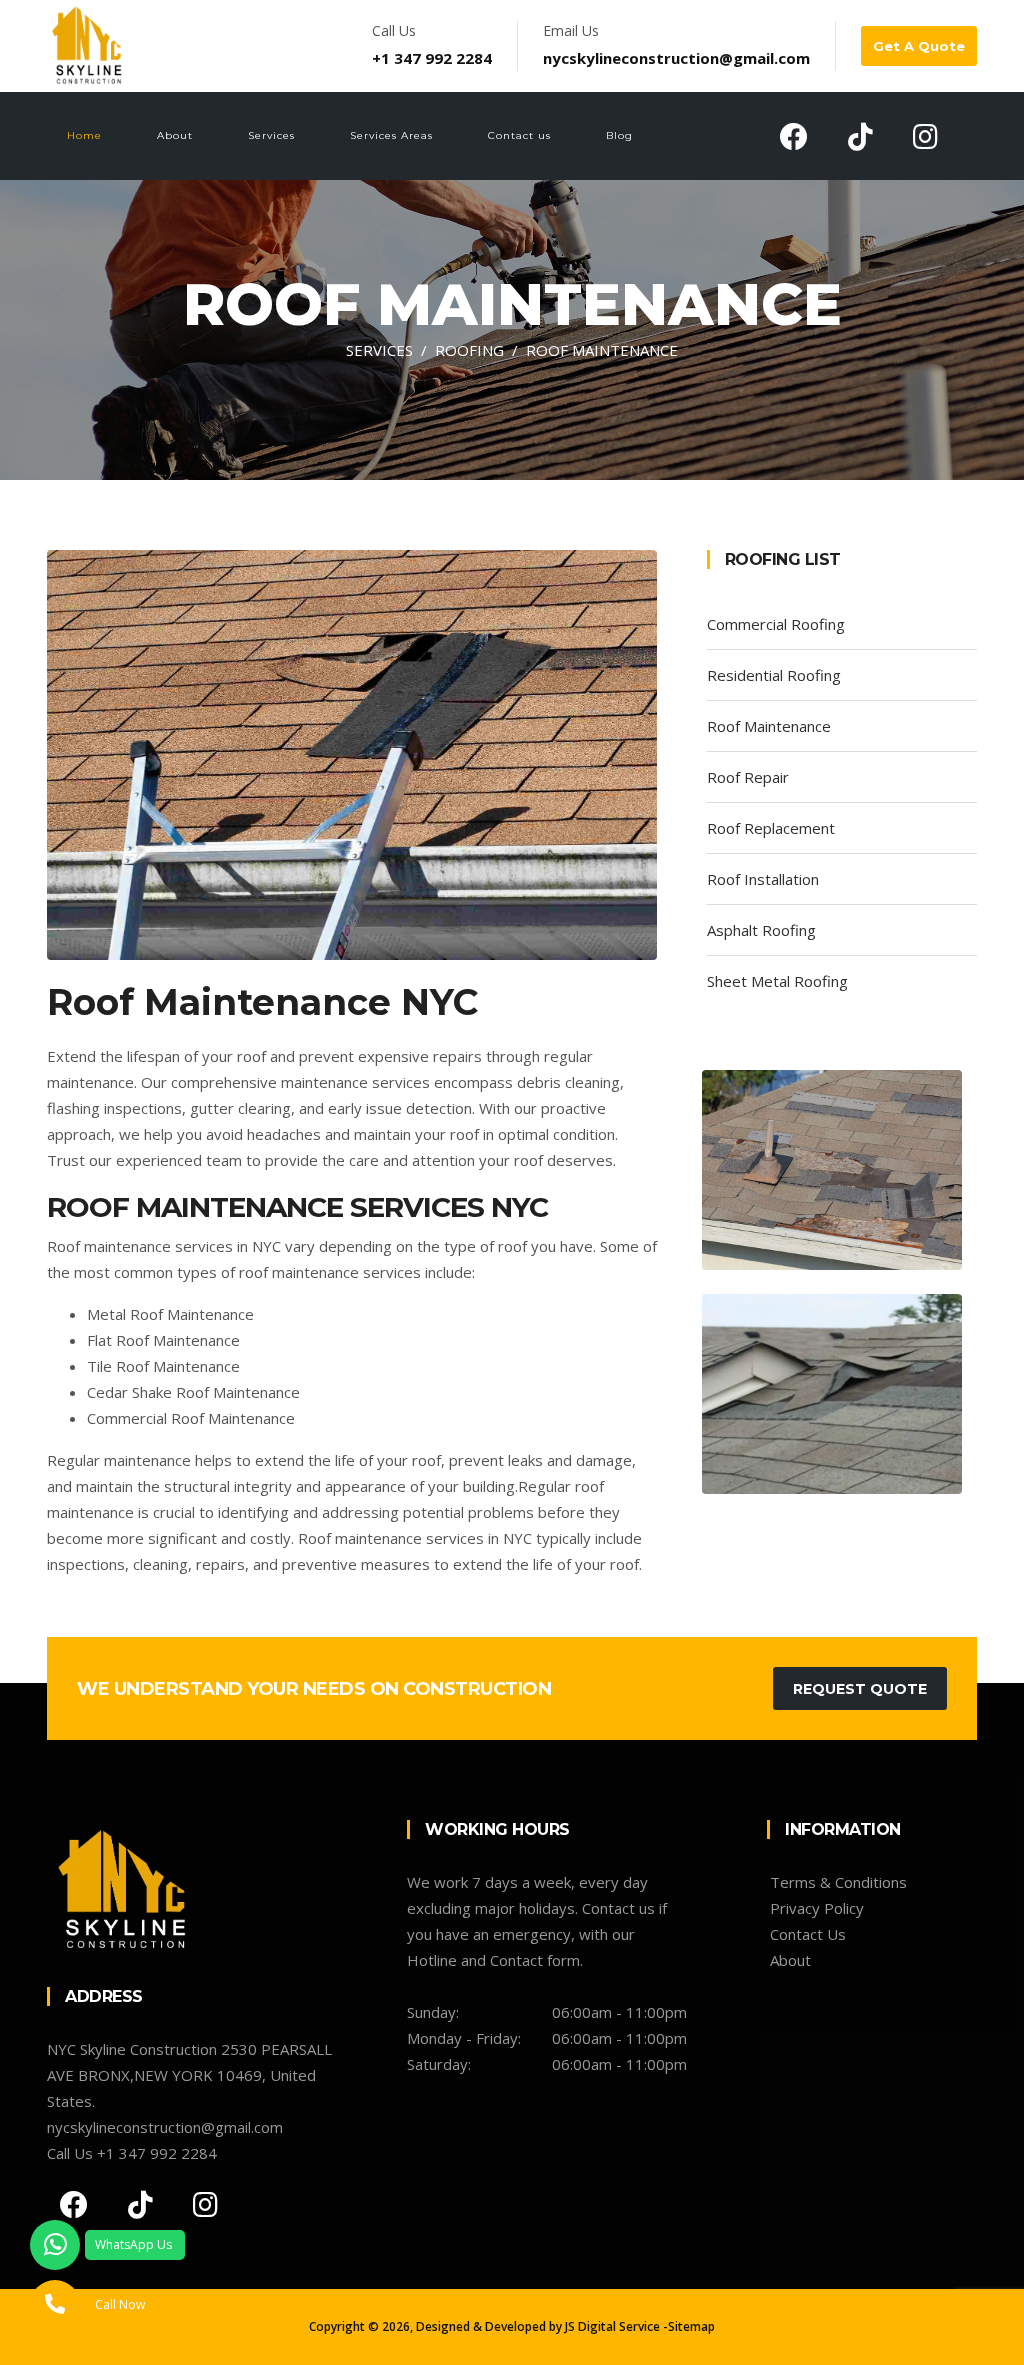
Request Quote (860, 1689)
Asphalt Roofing (761, 930)
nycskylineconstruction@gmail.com (676, 58)
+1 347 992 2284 (432, 58)
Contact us (519, 135)
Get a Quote (919, 46)
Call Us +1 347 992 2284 (132, 2153)
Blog (619, 135)
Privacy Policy (817, 1908)
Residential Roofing (774, 675)
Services (271, 135)
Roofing (469, 350)
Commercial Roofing (776, 624)
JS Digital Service (612, 2326)
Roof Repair (748, 777)
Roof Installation (763, 879)
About (175, 135)
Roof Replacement (771, 828)
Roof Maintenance (769, 726)
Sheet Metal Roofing (777, 981)
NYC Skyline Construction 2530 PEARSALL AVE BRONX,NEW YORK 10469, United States (189, 2075)
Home (84, 135)
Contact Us (808, 1934)
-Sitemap (689, 2326)
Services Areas (391, 135)
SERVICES (379, 350)
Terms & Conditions (838, 1882)
